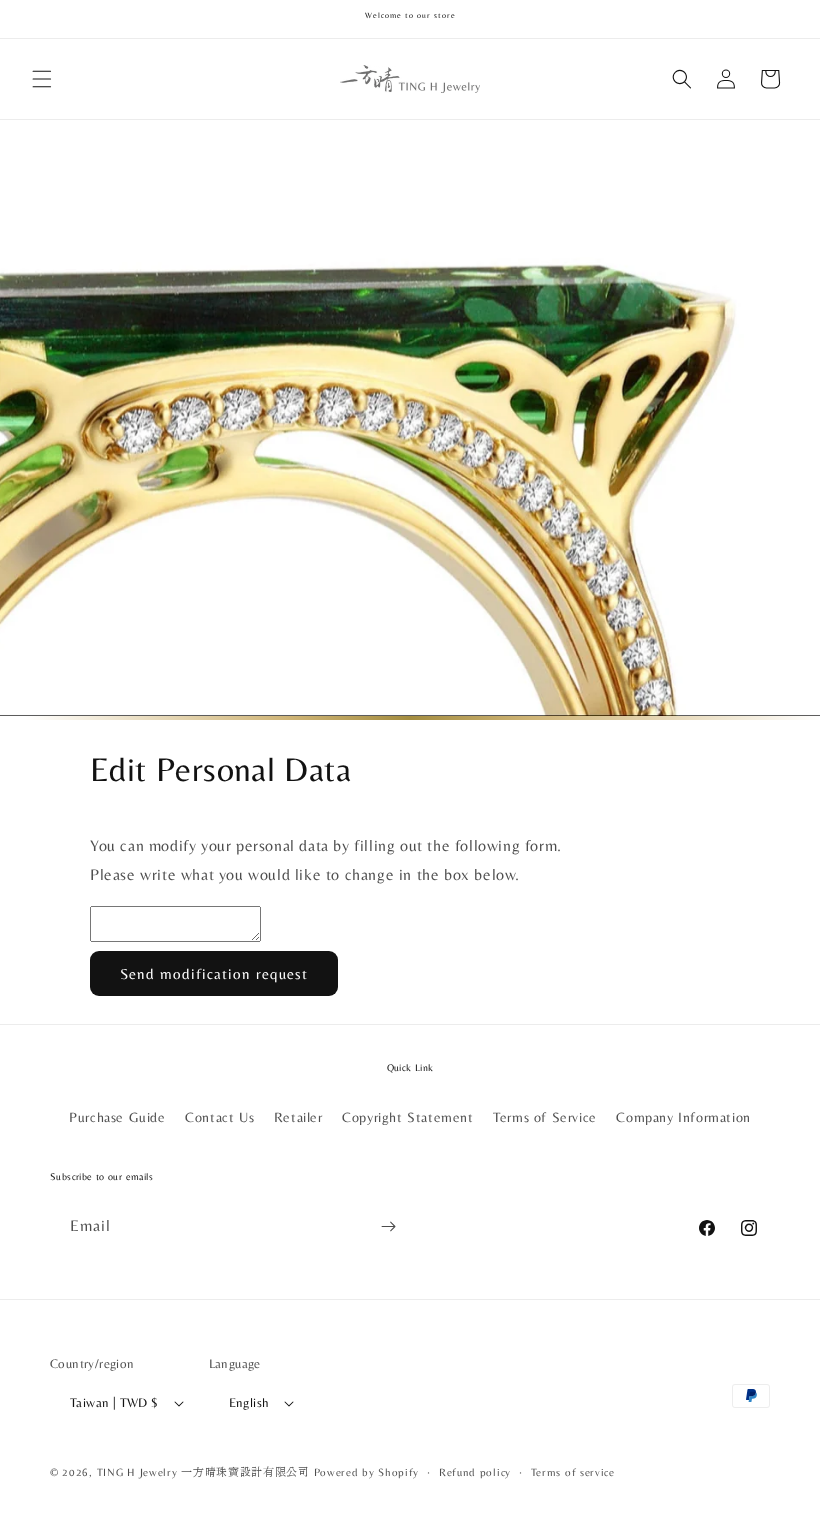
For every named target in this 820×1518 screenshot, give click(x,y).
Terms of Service (545, 1117)
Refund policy (475, 1472)
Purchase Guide (117, 1117)
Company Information (683, 1117)
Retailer (298, 1117)
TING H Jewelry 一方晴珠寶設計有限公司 (203, 1472)
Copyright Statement (407, 1117)
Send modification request (214, 973)
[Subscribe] (388, 1226)
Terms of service (573, 1472)
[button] (42, 79)
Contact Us (219, 1117)
